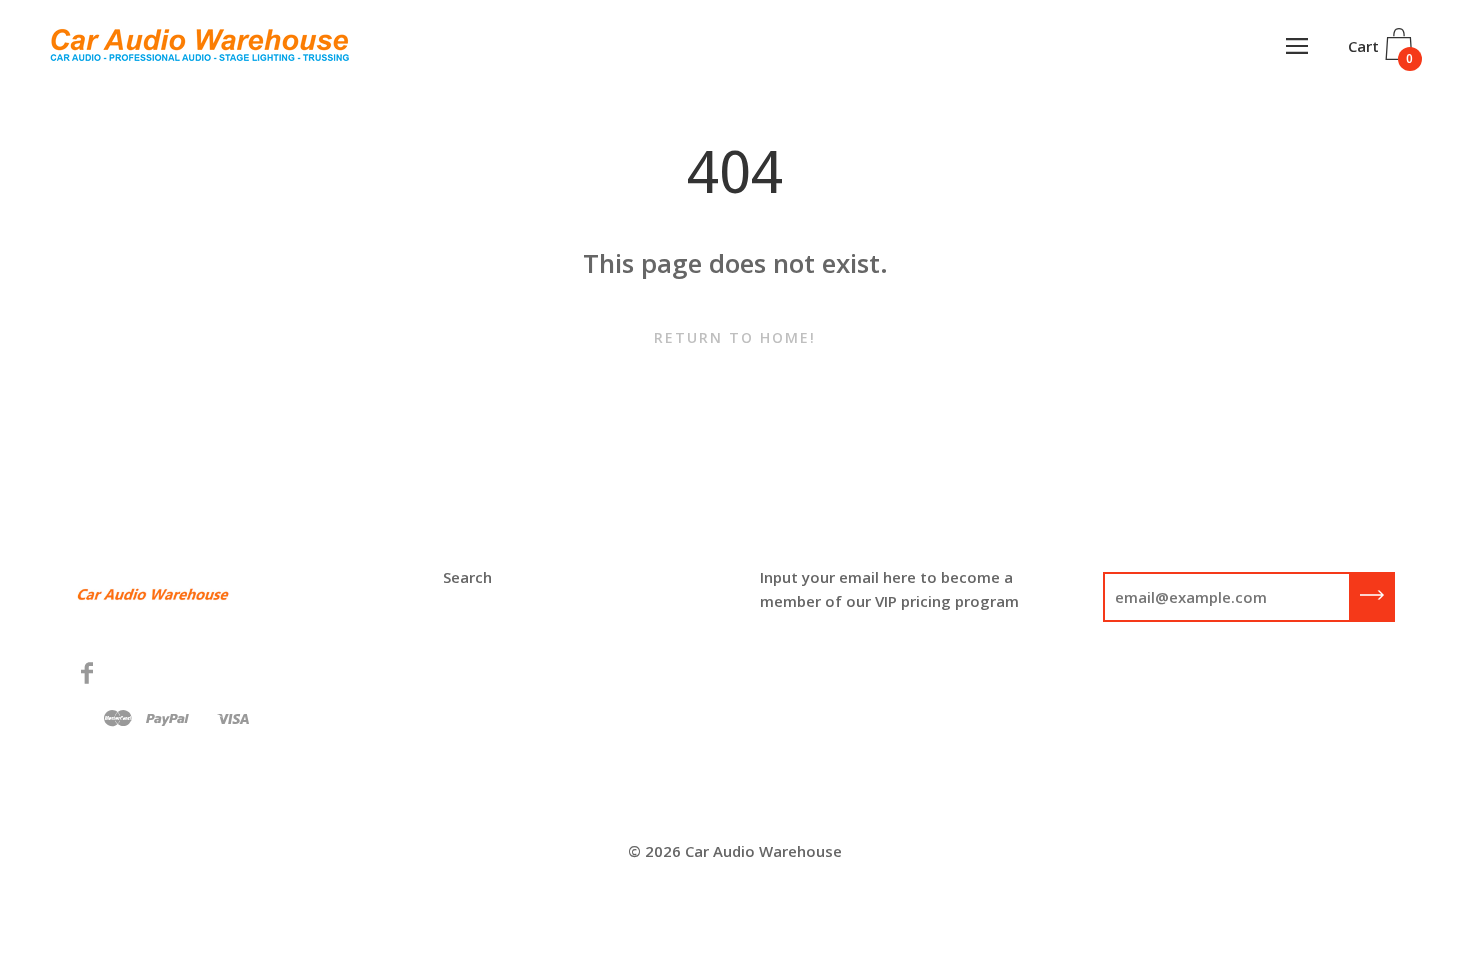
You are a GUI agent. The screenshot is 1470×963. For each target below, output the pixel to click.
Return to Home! (735, 337)
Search (467, 577)
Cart (1381, 51)
